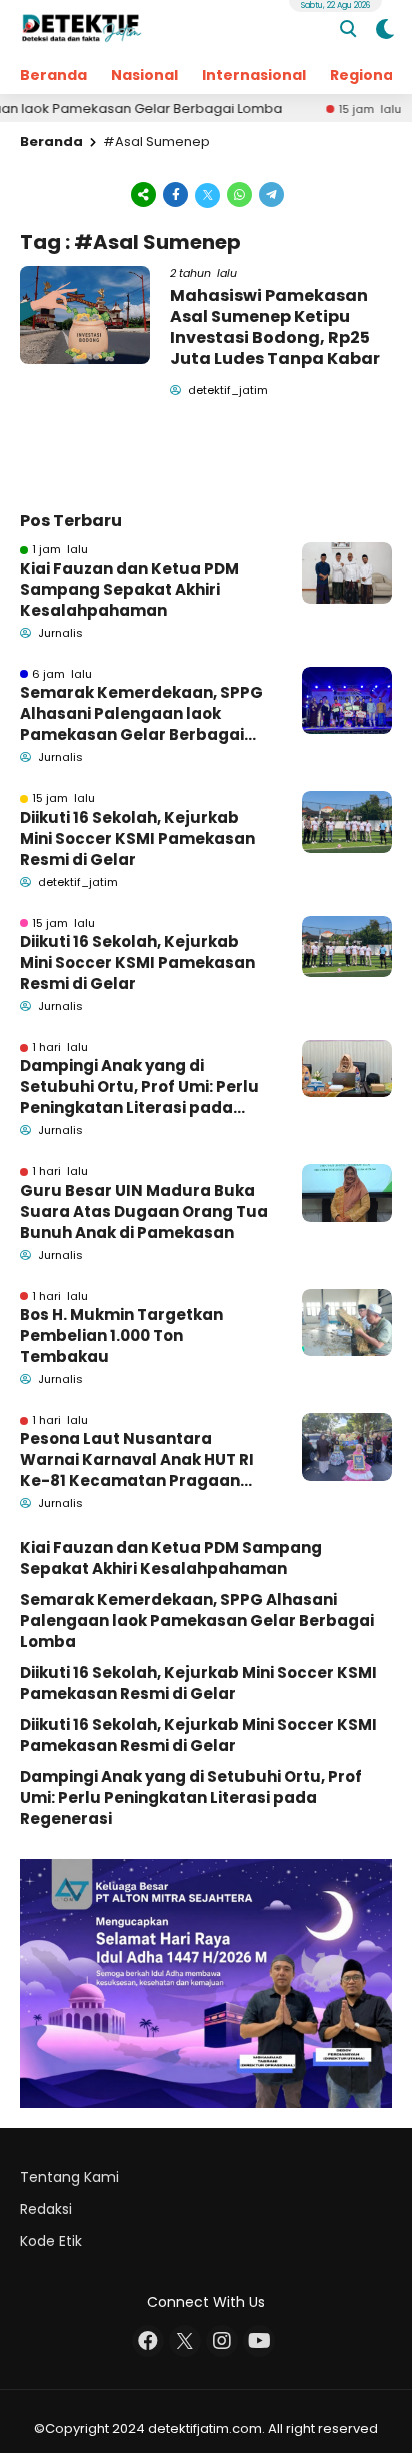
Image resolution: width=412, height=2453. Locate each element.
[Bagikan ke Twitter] (208, 193)
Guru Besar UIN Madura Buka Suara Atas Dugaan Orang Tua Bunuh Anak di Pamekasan (144, 1211)
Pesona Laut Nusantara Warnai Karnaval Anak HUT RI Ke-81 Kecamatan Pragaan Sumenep (137, 1459)
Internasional (254, 75)
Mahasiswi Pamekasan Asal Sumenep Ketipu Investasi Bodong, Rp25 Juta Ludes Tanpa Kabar (275, 326)
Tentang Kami (69, 2177)
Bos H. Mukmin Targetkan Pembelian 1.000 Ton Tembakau (121, 1335)
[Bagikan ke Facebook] (176, 193)
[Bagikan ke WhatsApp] (240, 193)
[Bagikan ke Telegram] (270, 193)
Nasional (144, 75)
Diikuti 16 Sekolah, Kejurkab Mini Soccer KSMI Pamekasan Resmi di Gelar (137, 838)
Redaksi (46, 2209)
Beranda (53, 75)
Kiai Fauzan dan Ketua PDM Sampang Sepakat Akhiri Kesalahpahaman (129, 589)
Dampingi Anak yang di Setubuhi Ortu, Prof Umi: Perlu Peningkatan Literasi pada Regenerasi (139, 1086)
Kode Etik (51, 2241)
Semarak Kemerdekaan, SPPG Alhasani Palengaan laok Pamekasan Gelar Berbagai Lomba (141, 713)
